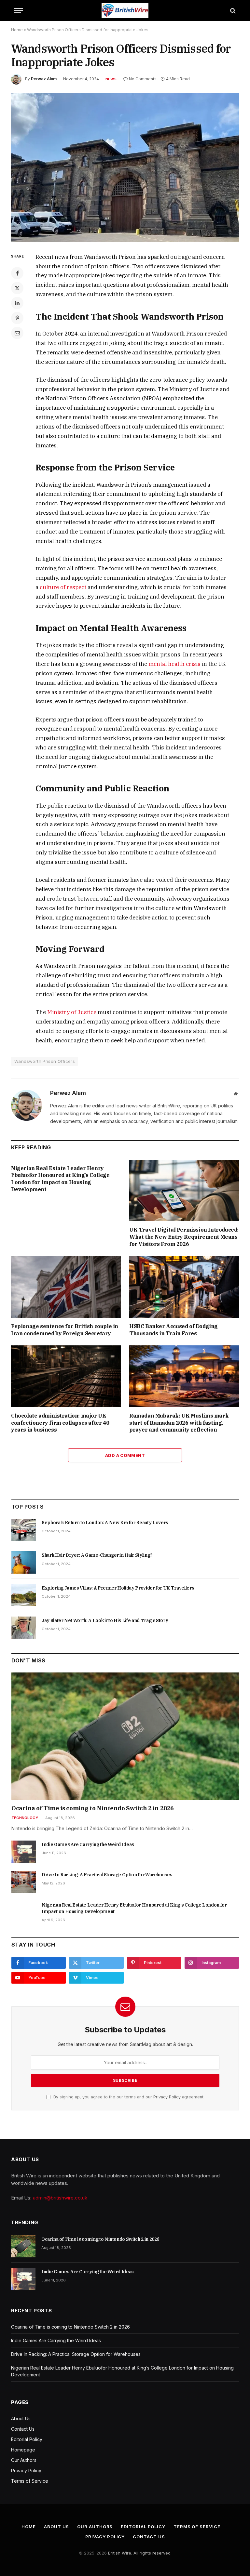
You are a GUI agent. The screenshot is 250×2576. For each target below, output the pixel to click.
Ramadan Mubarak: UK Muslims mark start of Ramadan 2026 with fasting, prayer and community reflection (179, 1423)
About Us (21, 2418)
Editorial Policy (27, 2439)
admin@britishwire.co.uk (60, 2198)
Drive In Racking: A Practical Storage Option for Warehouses (107, 1875)
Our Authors (24, 2460)
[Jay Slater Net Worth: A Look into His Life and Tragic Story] (24, 1628)
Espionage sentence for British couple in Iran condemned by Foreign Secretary (65, 1330)
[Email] (17, 333)
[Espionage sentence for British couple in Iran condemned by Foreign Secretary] (66, 1287)
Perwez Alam (44, 79)
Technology (25, 1818)
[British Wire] (125, 11)
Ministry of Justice (72, 1012)
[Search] (232, 11)
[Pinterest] (17, 318)
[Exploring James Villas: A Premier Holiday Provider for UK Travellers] (24, 1595)
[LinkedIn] (17, 303)
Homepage (23, 2450)
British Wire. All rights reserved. (140, 2553)
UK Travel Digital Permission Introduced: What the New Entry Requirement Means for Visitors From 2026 (184, 1237)
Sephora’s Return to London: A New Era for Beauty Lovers (105, 1523)
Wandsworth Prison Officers (45, 1061)
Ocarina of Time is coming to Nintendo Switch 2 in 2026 (93, 1808)
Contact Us (23, 2429)
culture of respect (63, 587)
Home (17, 30)
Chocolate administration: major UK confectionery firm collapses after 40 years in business (60, 1423)
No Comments (143, 79)
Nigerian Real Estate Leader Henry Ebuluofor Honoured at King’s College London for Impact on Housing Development (60, 1179)
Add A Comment (125, 1455)
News (111, 79)
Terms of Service (30, 2481)
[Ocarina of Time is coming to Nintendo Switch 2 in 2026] (125, 1736)
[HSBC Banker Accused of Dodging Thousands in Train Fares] (184, 1287)
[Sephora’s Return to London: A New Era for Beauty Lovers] (24, 1530)
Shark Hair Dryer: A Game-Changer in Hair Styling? (97, 1555)
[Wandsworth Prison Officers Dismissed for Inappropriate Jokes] (125, 167)
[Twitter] (17, 288)
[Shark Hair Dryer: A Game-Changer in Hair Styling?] (24, 1562)
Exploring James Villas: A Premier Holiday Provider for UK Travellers (118, 1588)
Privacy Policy (167, 2097)
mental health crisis (174, 664)
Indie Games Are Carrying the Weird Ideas (88, 1844)
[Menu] (19, 11)
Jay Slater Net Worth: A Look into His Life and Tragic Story (105, 1620)
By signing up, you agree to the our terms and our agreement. (128, 2097)
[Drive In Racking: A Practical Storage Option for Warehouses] (24, 1882)
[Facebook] (17, 273)
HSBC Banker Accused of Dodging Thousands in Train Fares (174, 1330)
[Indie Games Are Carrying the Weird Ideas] (24, 1852)
